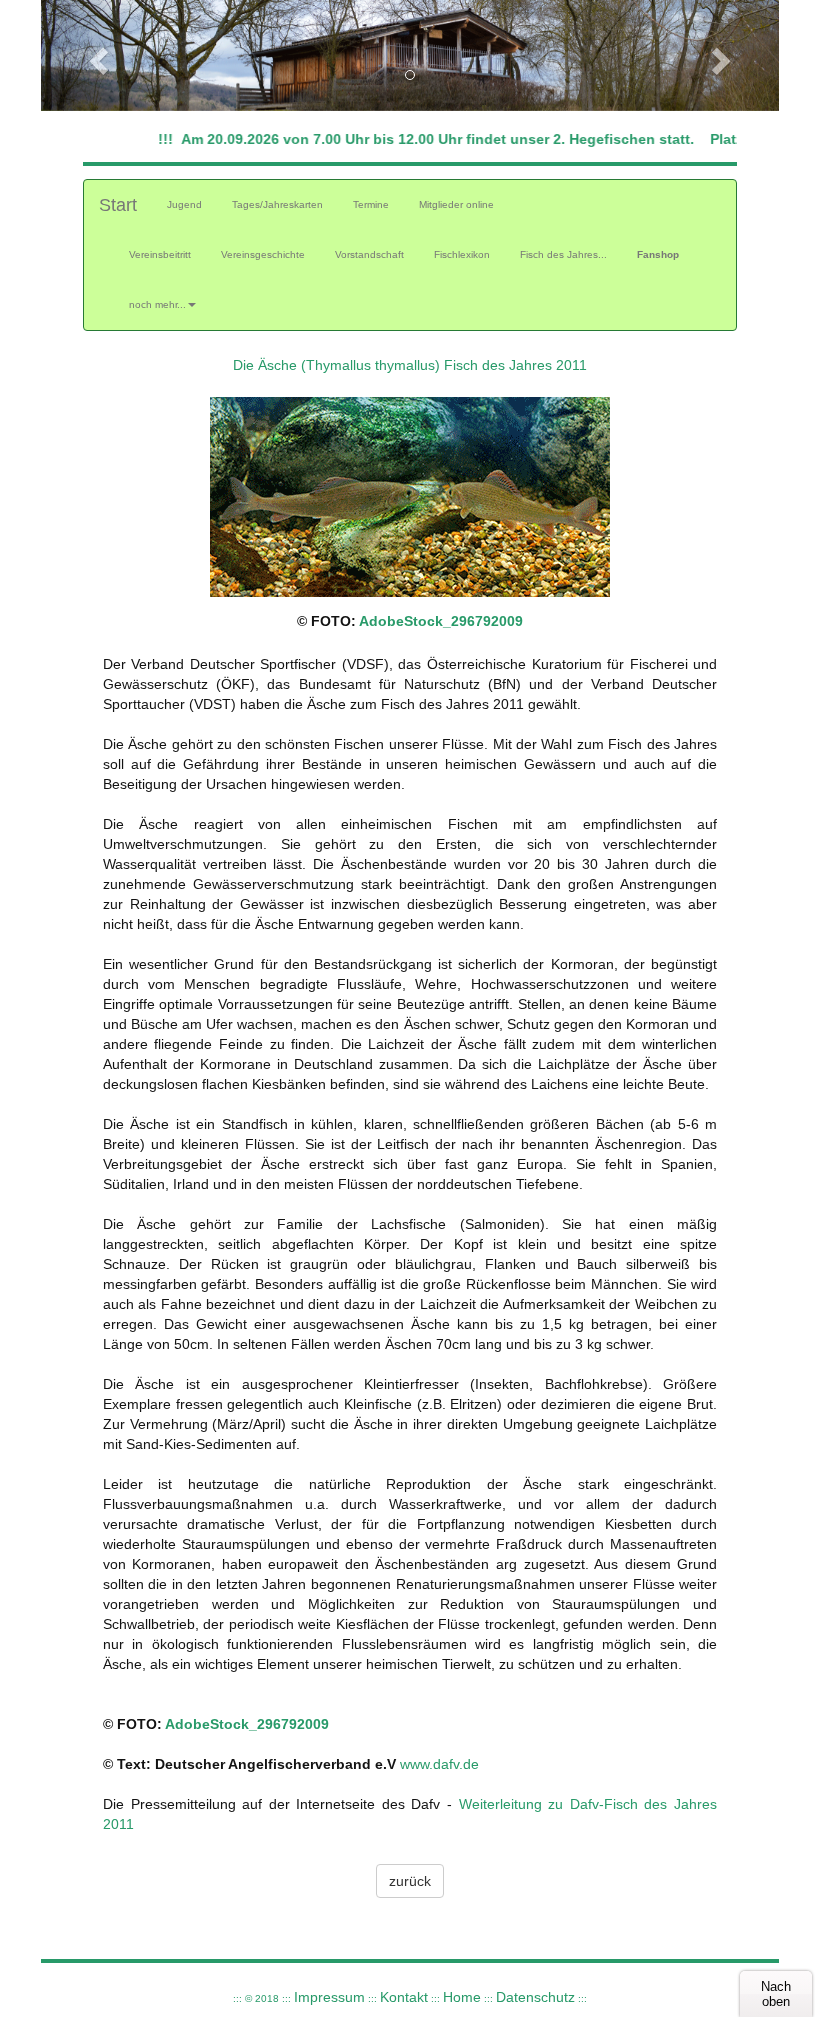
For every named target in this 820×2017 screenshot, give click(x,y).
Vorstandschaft (369, 254)
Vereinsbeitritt (160, 254)
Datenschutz (535, 1997)
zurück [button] (410, 1881)
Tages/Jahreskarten (277, 204)
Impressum (329, 1997)
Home (462, 1997)
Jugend (192, 204)
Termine (371, 204)
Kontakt (404, 1997)
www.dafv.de (439, 1764)
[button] (96, 55)
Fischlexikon (462, 254)
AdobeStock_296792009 (441, 621)
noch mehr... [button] (157, 304)
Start (118, 205)
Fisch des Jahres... (563, 254)
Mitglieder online (456, 204)
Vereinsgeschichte (263, 254)
